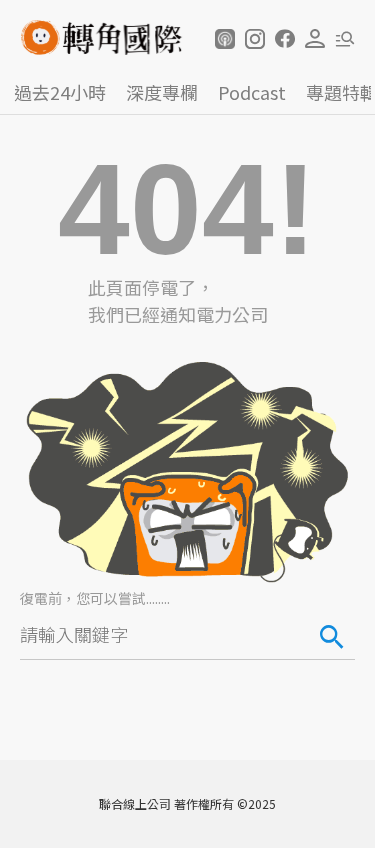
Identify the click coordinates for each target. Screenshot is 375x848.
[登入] (315, 39)
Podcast (252, 92)
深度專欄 (162, 92)
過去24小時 (60, 92)
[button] (225, 39)
